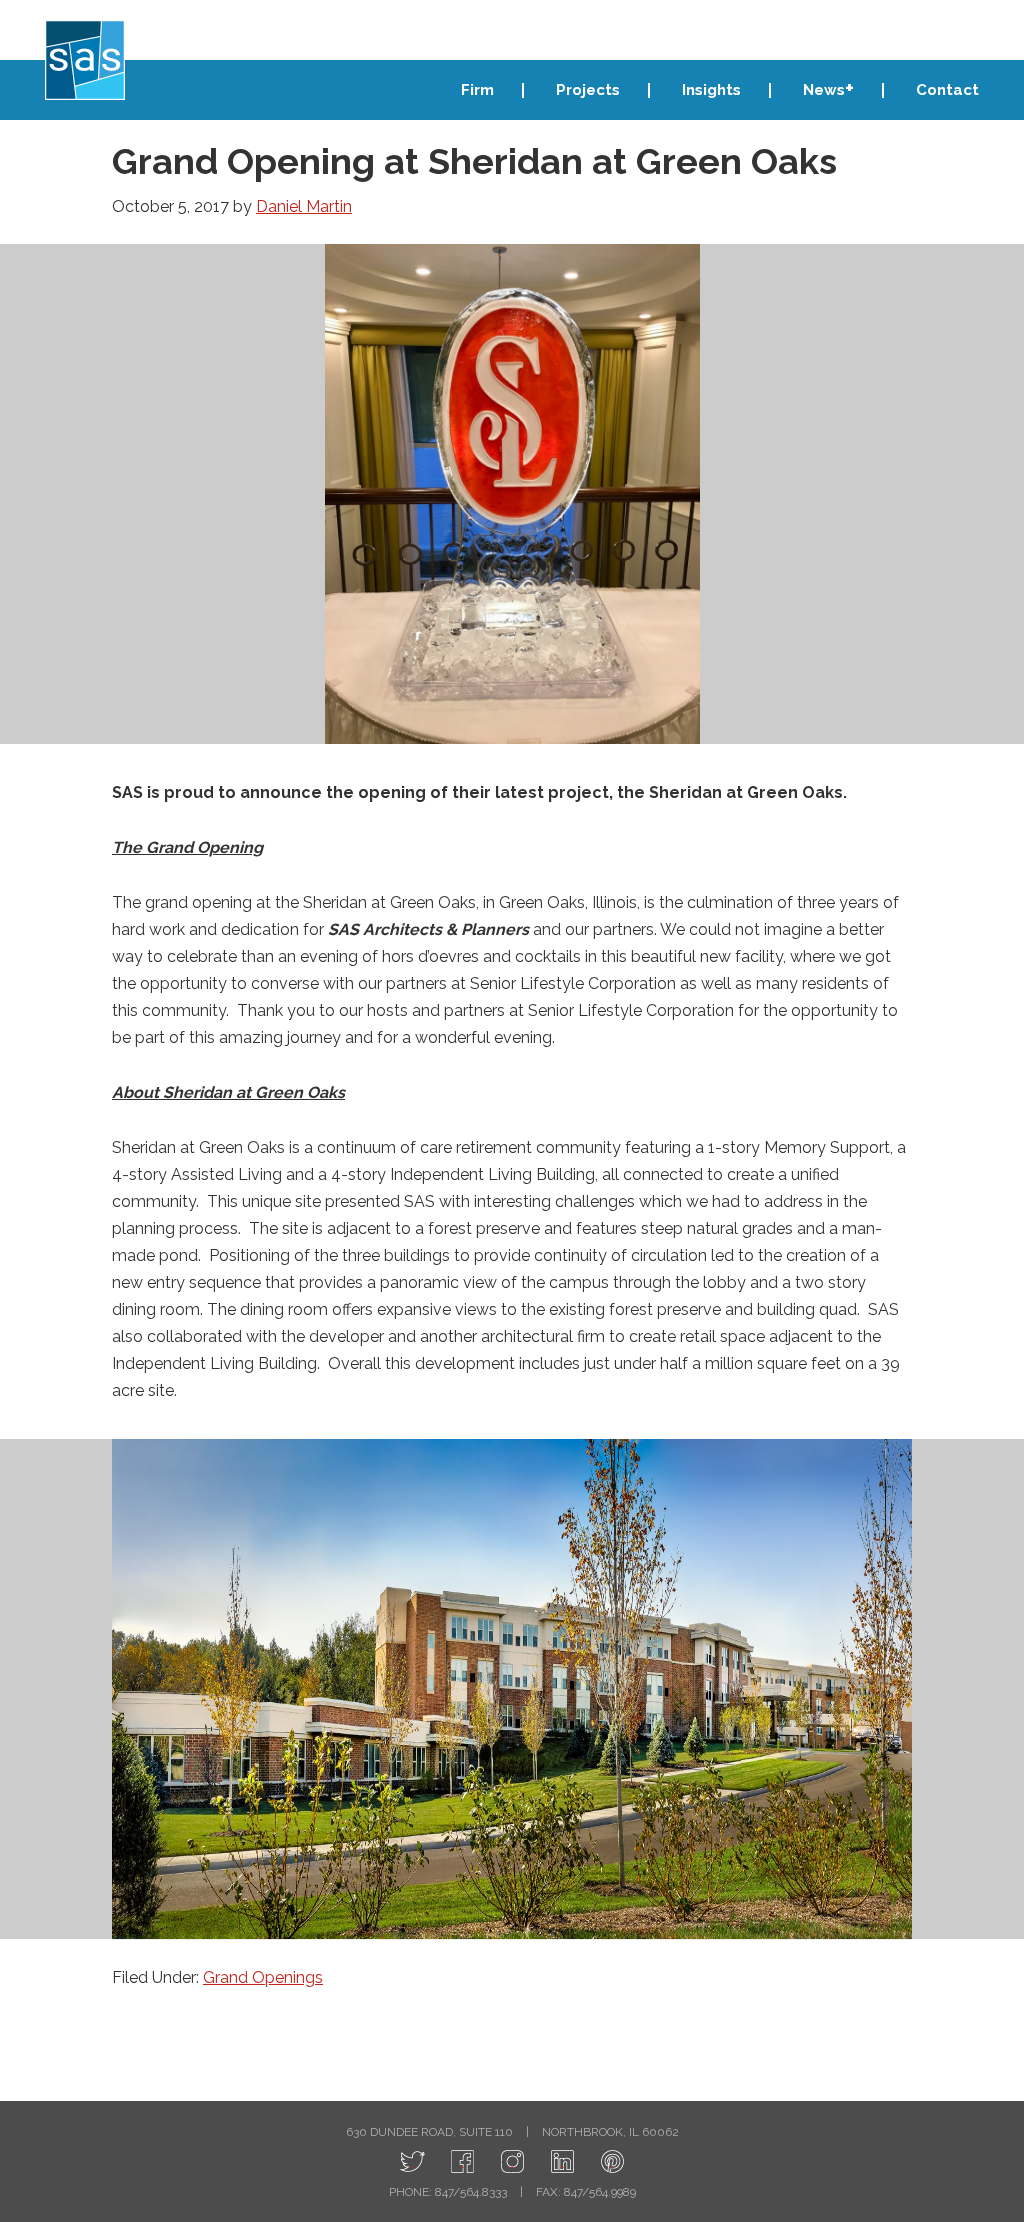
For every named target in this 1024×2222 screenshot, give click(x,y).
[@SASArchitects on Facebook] (462, 2162)
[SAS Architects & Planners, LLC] (612, 2162)
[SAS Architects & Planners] (85, 60)
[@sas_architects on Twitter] (412, 2162)
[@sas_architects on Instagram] (512, 2162)
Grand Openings (263, 1977)
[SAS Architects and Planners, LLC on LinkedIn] (562, 2162)
